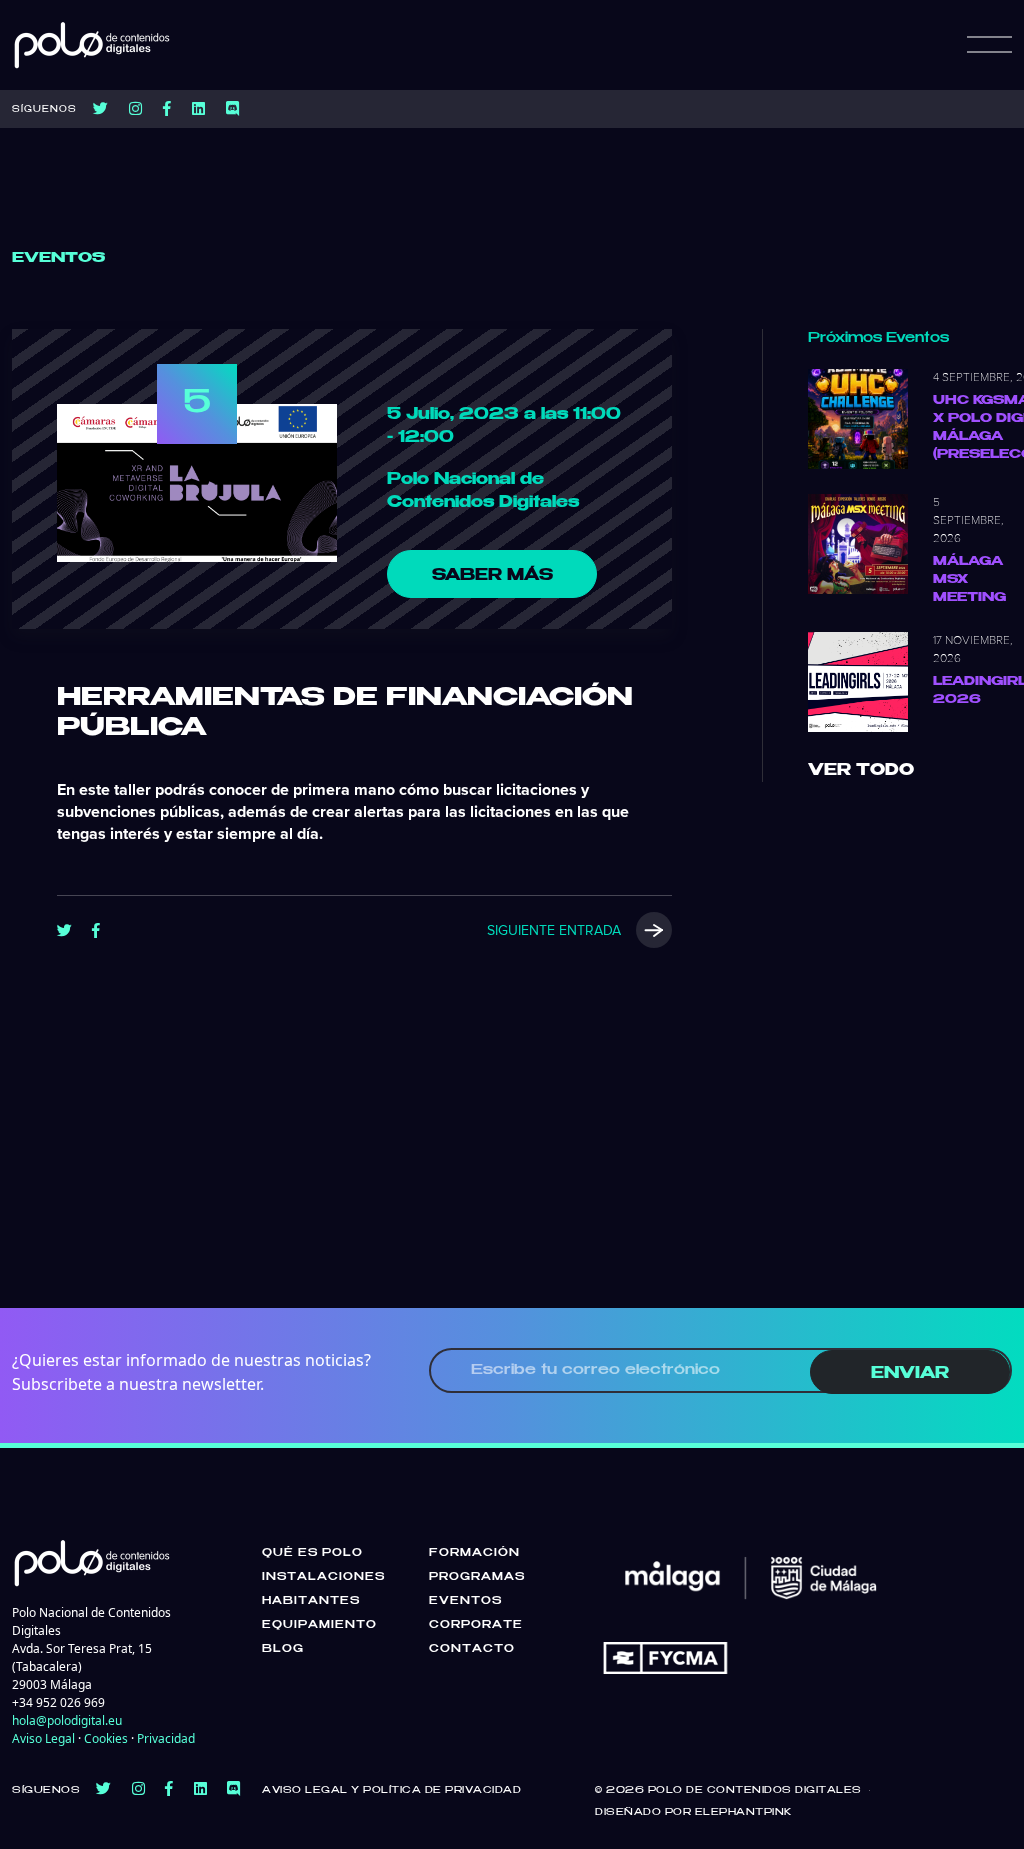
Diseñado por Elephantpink (693, 1812)
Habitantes (311, 1601)
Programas (477, 1577)
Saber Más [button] (492, 575)
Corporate (476, 1625)
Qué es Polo (312, 1553)
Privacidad (166, 1738)
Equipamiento (319, 1625)
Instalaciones (323, 1577)
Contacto (472, 1649)
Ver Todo (861, 770)
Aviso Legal (43, 1738)
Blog (283, 1649)
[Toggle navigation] (989, 45)
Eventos (465, 1601)
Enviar (910, 1373)
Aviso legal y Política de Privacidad (391, 1790)
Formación (474, 1553)
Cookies (106, 1738)
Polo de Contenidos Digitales (755, 1790)
